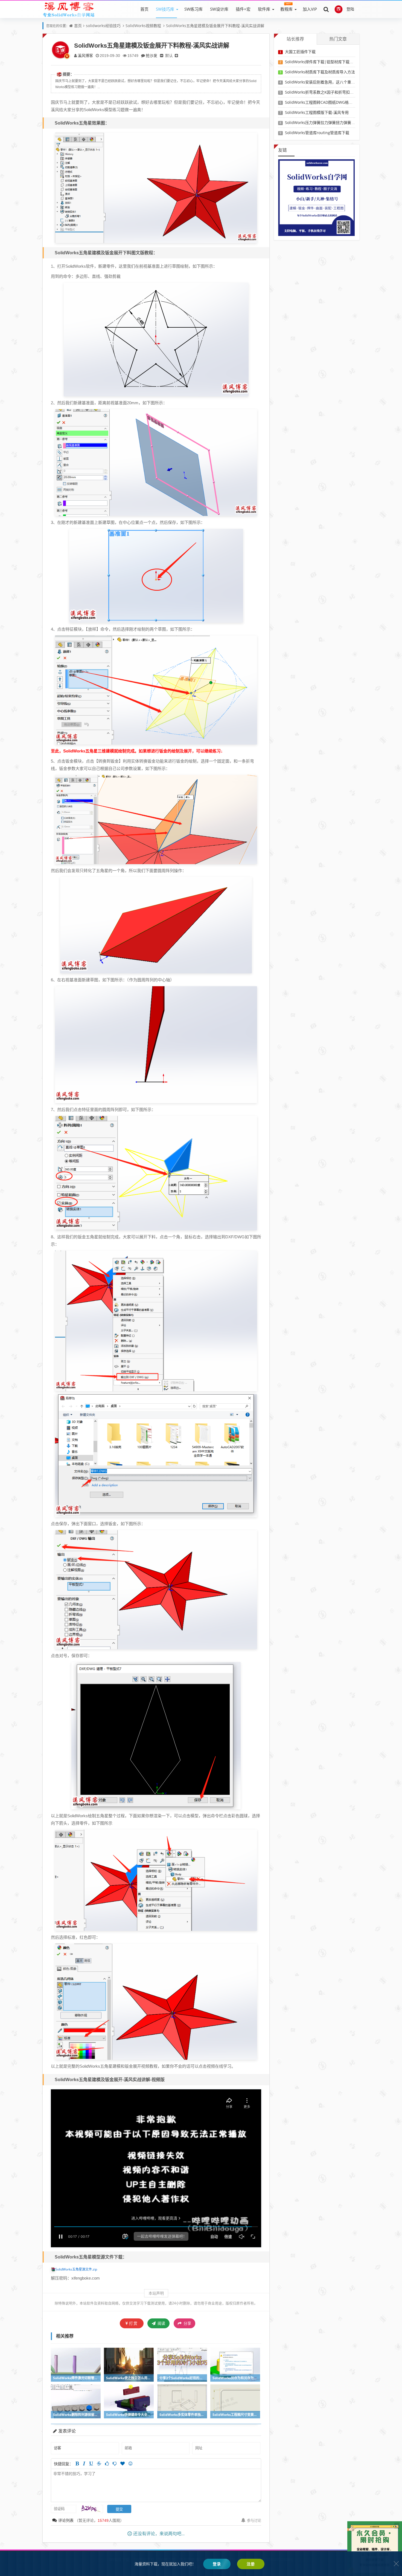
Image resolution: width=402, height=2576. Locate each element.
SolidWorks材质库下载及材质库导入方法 (320, 72)
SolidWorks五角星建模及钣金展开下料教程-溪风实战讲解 (215, 26)
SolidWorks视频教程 (143, 26)
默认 (169, 55)
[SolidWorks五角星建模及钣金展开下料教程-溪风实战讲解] (156, 187)
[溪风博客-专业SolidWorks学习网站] (69, 9)
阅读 (161, 2323)
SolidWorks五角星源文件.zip (76, 2269)
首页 (144, 9)
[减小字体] (162, 55)
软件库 (264, 9)
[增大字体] (176, 55)
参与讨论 (254, 2520)
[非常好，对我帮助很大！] (123, 2464)
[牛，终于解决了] (115, 2464)
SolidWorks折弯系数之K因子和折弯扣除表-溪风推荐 (330, 92)
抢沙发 (152, 55)
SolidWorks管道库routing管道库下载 (317, 133)
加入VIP (310, 9)
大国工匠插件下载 (300, 52)
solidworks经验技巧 (103, 26)
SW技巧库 (165, 9)
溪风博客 (85, 55)
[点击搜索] (326, 9)
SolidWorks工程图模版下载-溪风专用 (317, 112)
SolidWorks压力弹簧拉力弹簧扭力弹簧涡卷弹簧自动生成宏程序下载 (343, 122)
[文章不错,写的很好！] (107, 2464)
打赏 (133, 2323)
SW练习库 (193, 9)
